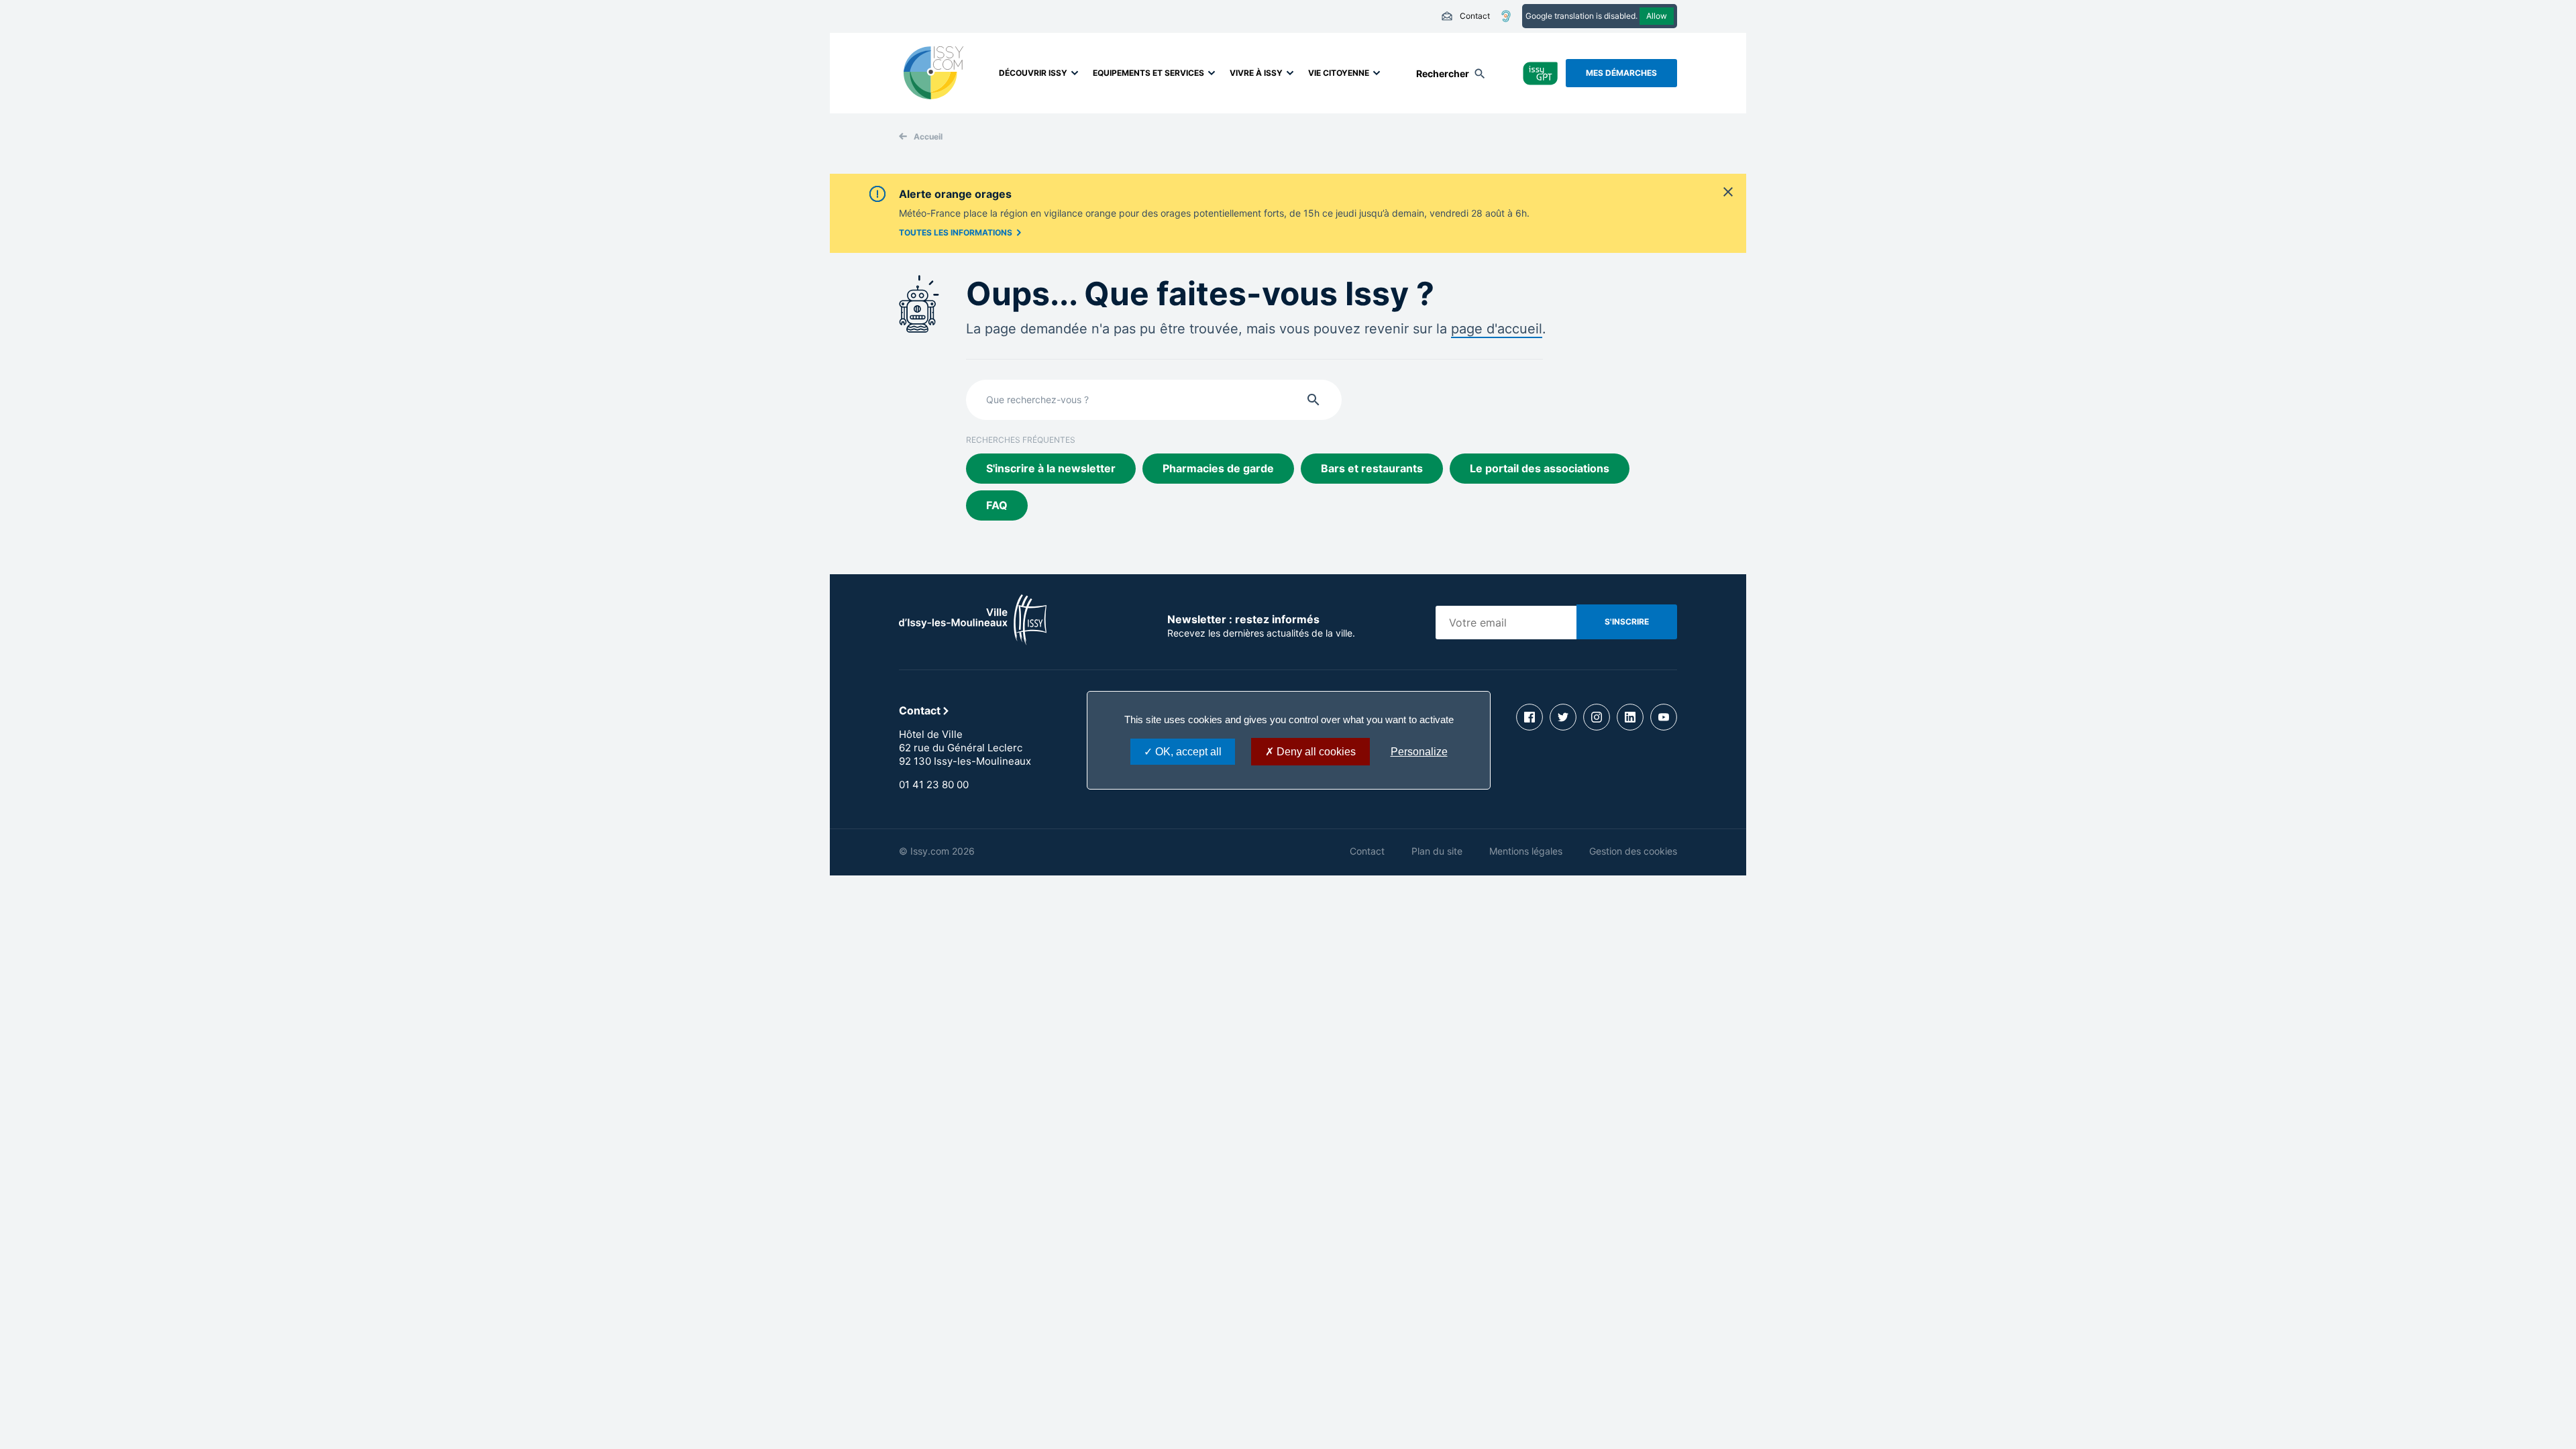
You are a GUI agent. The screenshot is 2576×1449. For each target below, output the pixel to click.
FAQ (997, 505)
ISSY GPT (1541, 73)
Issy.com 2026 (943, 851)
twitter (1563, 717)
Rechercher (1443, 73)
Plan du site (1437, 851)
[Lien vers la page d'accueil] (973, 641)
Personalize (1419, 752)
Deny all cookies (1315, 752)
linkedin (1630, 717)
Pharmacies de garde (1218, 468)
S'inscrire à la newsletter (1051, 468)
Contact (1465, 16)
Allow (1657, 16)
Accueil (928, 137)
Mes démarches (1621, 73)
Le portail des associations (1540, 468)
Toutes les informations (956, 232)
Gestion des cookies (1633, 851)
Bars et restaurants (1372, 468)
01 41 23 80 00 (934, 785)
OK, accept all (1187, 752)
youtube (1664, 717)
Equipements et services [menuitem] (1148, 73)
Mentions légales (1526, 851)
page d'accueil (1497, 329)
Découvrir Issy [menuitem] (1033, 73)
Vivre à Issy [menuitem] (1256, 73)
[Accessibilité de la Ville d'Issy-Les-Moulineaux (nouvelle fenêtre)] (1506, 16)
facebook (1529, 717)
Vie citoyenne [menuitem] (1339, 73)
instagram (1597, 717)
